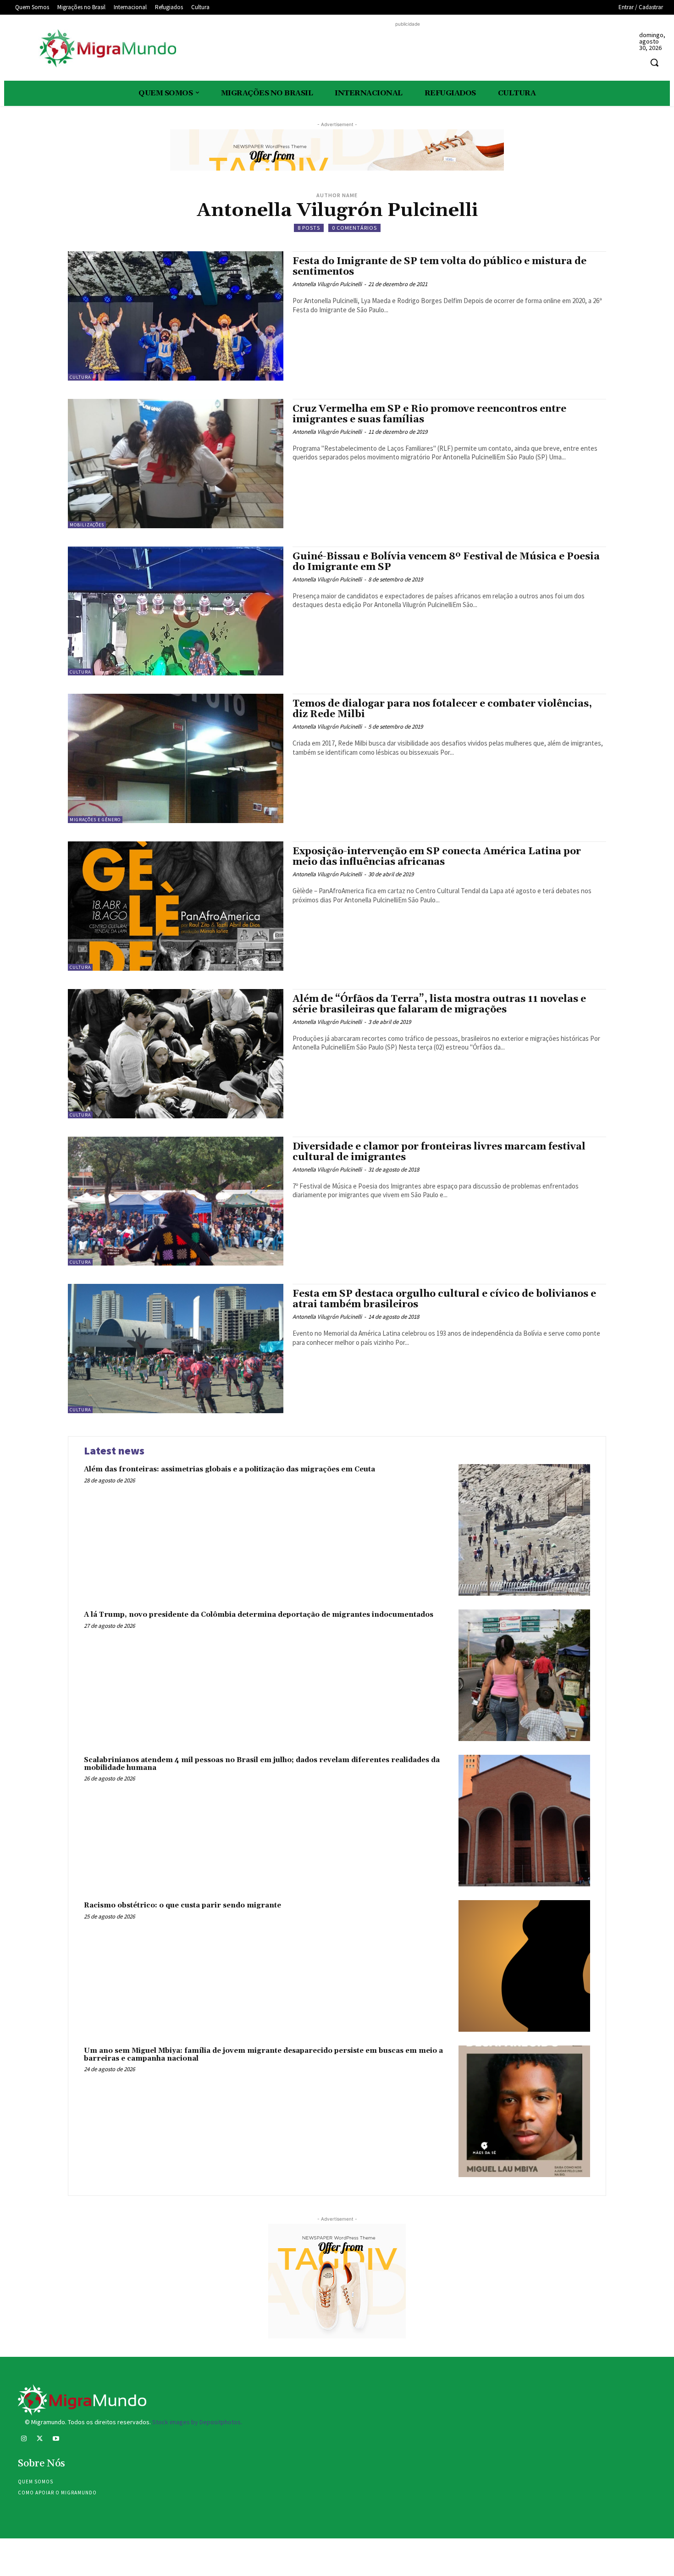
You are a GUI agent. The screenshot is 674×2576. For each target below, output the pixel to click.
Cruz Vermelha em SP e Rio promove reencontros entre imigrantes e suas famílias (429, 414)
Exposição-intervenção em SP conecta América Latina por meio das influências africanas (437, 857)
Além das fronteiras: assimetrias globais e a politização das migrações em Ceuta (229, 1469)
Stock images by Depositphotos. (197, 2422)
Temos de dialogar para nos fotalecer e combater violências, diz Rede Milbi (442, 709)
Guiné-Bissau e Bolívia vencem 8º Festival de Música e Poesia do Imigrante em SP (446, 562)
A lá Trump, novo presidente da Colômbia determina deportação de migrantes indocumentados (259, 1615)
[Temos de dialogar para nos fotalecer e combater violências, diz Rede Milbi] (176, 758)
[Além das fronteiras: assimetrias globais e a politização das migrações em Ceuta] (524, 1530)
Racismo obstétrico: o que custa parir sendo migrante (182, 1905)
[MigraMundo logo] (107, 49)
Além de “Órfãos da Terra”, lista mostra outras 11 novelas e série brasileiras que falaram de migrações (439, 1004)
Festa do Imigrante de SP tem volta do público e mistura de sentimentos (439, 267)
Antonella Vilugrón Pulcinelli (327, 284)
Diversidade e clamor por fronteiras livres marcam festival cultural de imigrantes (439, 1152)
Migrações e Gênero (95, 820)
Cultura (80, 377)
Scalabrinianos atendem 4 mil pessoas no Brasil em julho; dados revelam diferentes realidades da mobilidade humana (262, 1764)
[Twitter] (40, 2440)
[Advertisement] (408, 50)
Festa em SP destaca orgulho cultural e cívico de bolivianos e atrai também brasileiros (444, 1299)
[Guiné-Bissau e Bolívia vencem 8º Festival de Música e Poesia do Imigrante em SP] (176, 611)
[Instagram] (24, 2440)
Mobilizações (87, 525)
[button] (654, 62)
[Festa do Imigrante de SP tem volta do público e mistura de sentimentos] (176, 316)
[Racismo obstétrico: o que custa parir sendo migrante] (524, 1966)
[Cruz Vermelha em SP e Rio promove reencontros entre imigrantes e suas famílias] (176, 464)
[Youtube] (56, 2440)
